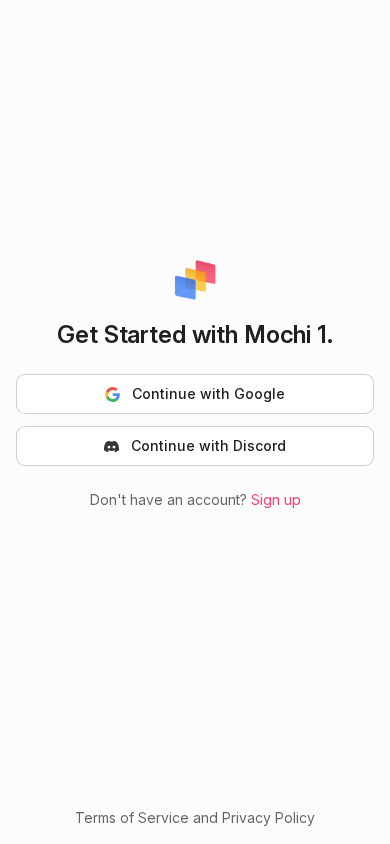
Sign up (276, 499)
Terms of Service (132, 817)
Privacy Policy (268, 817)
